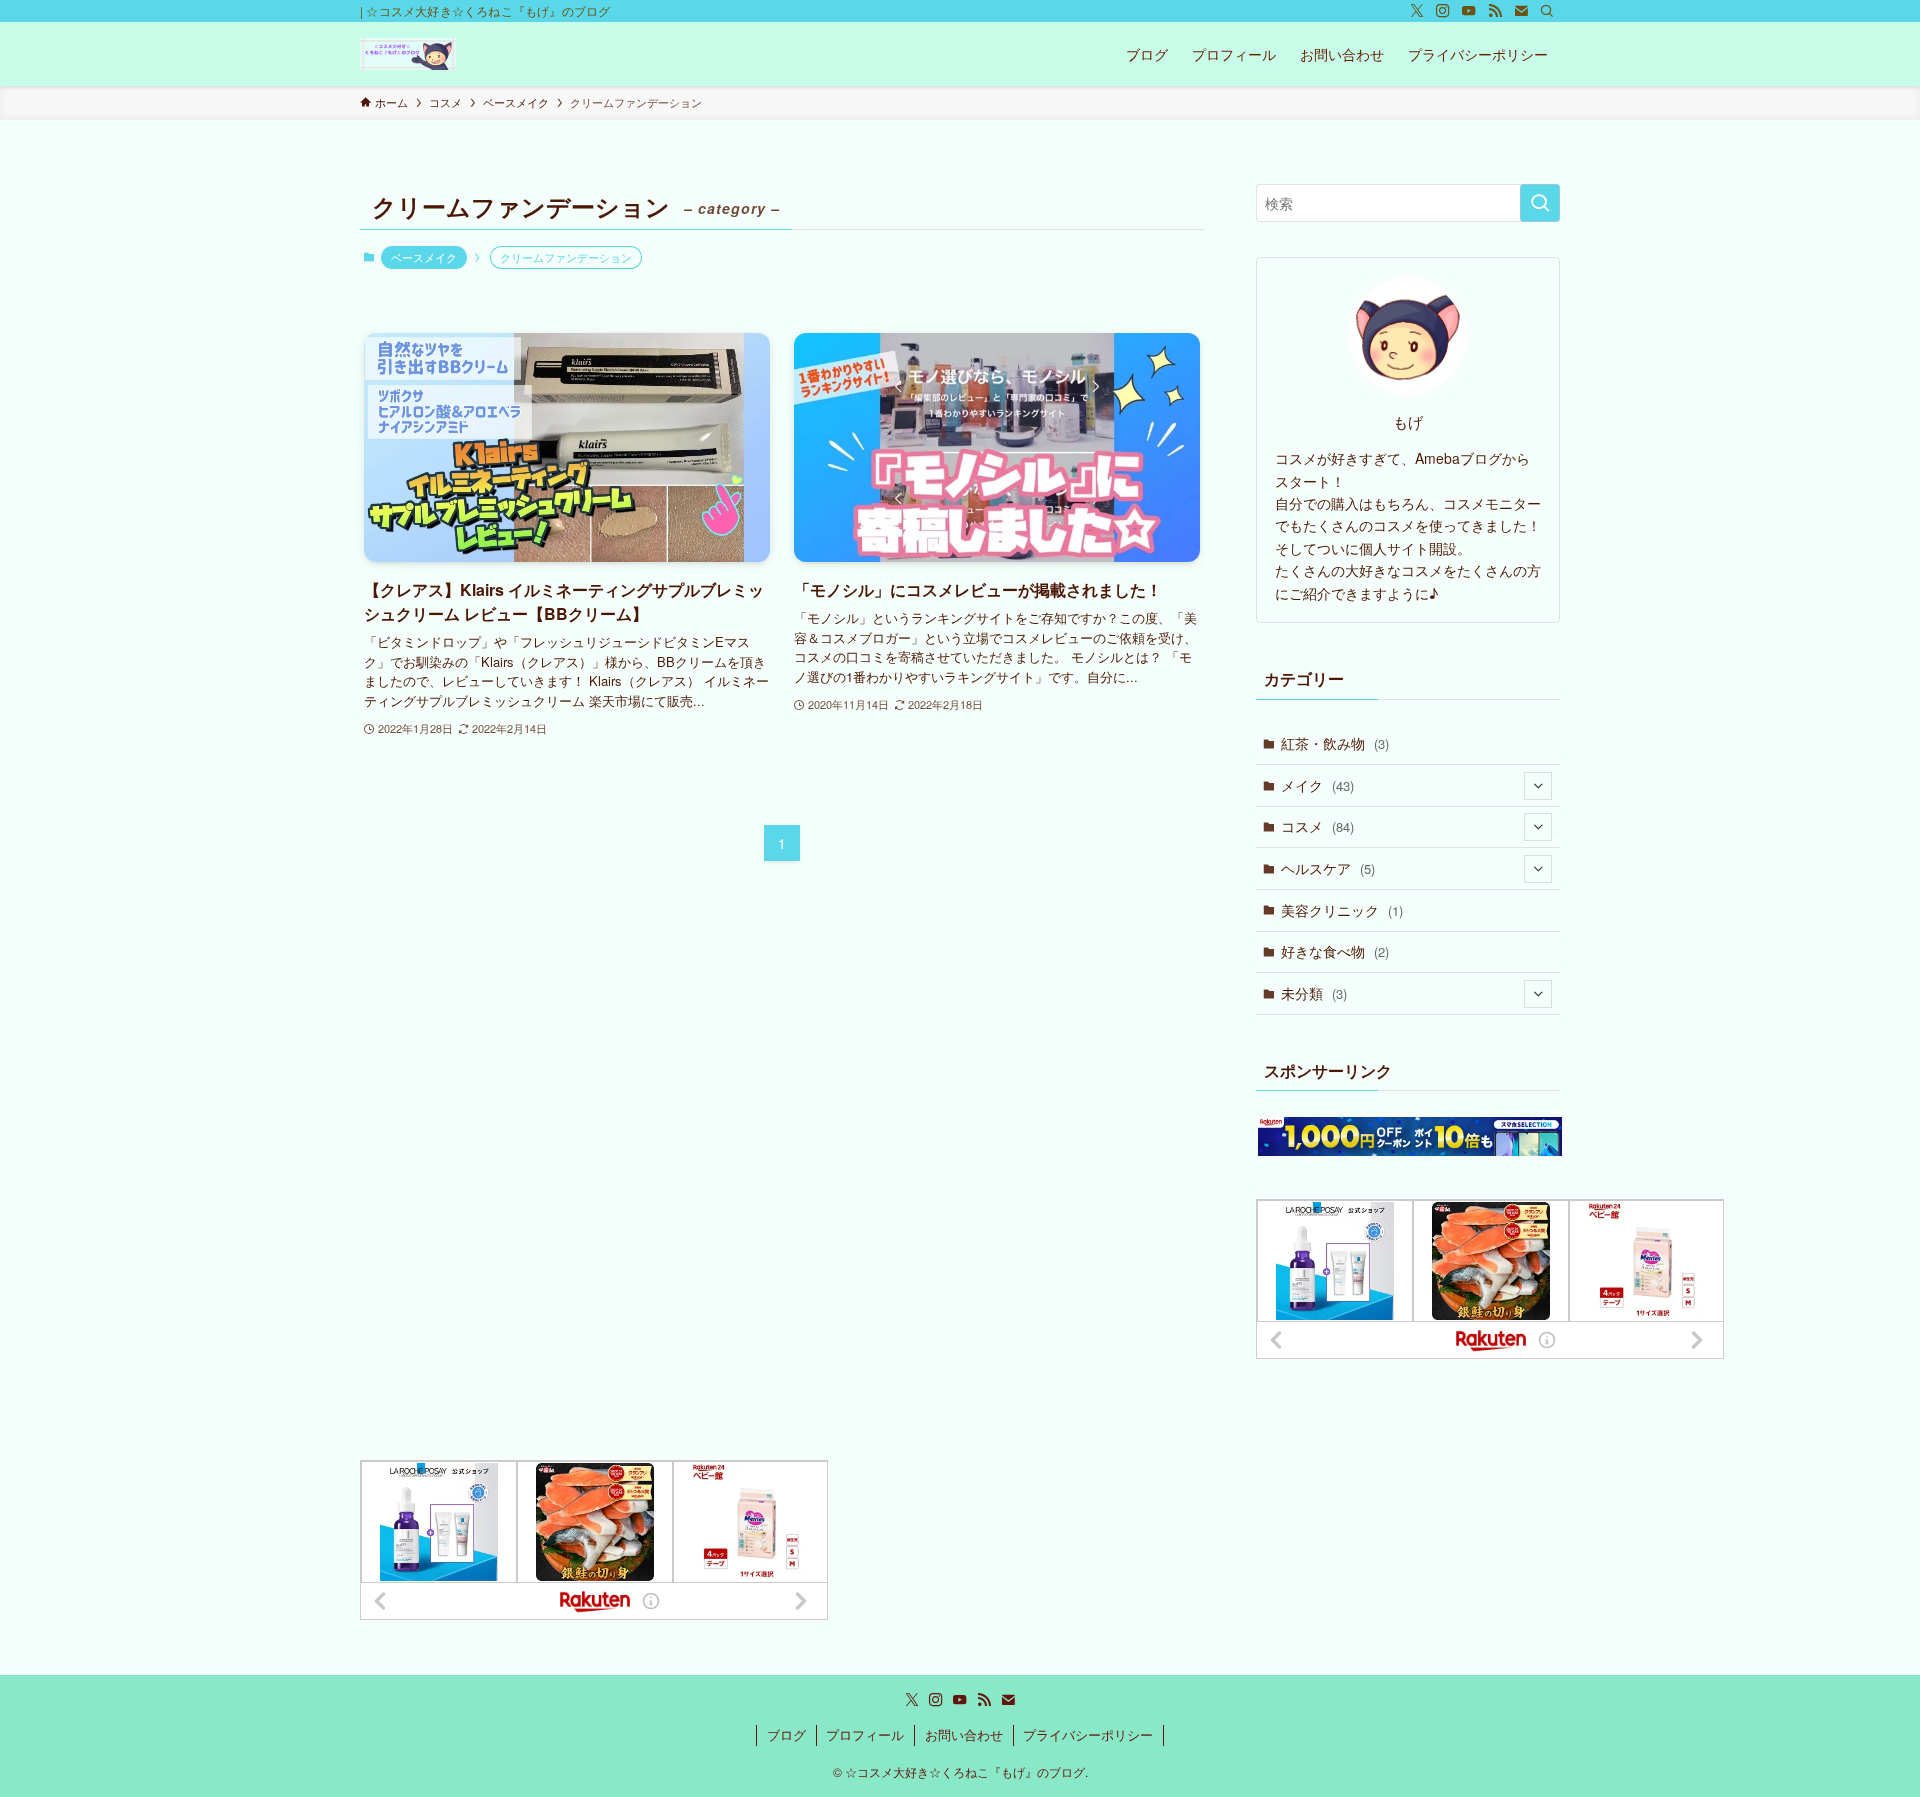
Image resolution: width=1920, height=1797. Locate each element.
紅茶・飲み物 (1335, 743)
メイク (1317, 785)
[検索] (1547, 11)
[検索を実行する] (1540, 203)
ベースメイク (424, 257)
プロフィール (865, 1734)
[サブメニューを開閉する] (1538, 786)
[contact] (1521, 11)
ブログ (786, 1734)
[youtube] (1469, 11)
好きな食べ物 (1335, 951)
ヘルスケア (1328, 868)
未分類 (1314, 993)
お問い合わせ (964, 1734)
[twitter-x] (1417, 11)
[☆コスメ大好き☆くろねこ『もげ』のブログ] (408, 54)
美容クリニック (1342, 910)
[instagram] (1443, 11)
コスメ (1317, 826)
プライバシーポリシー (1088, 1734)
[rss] (1495, 11)
